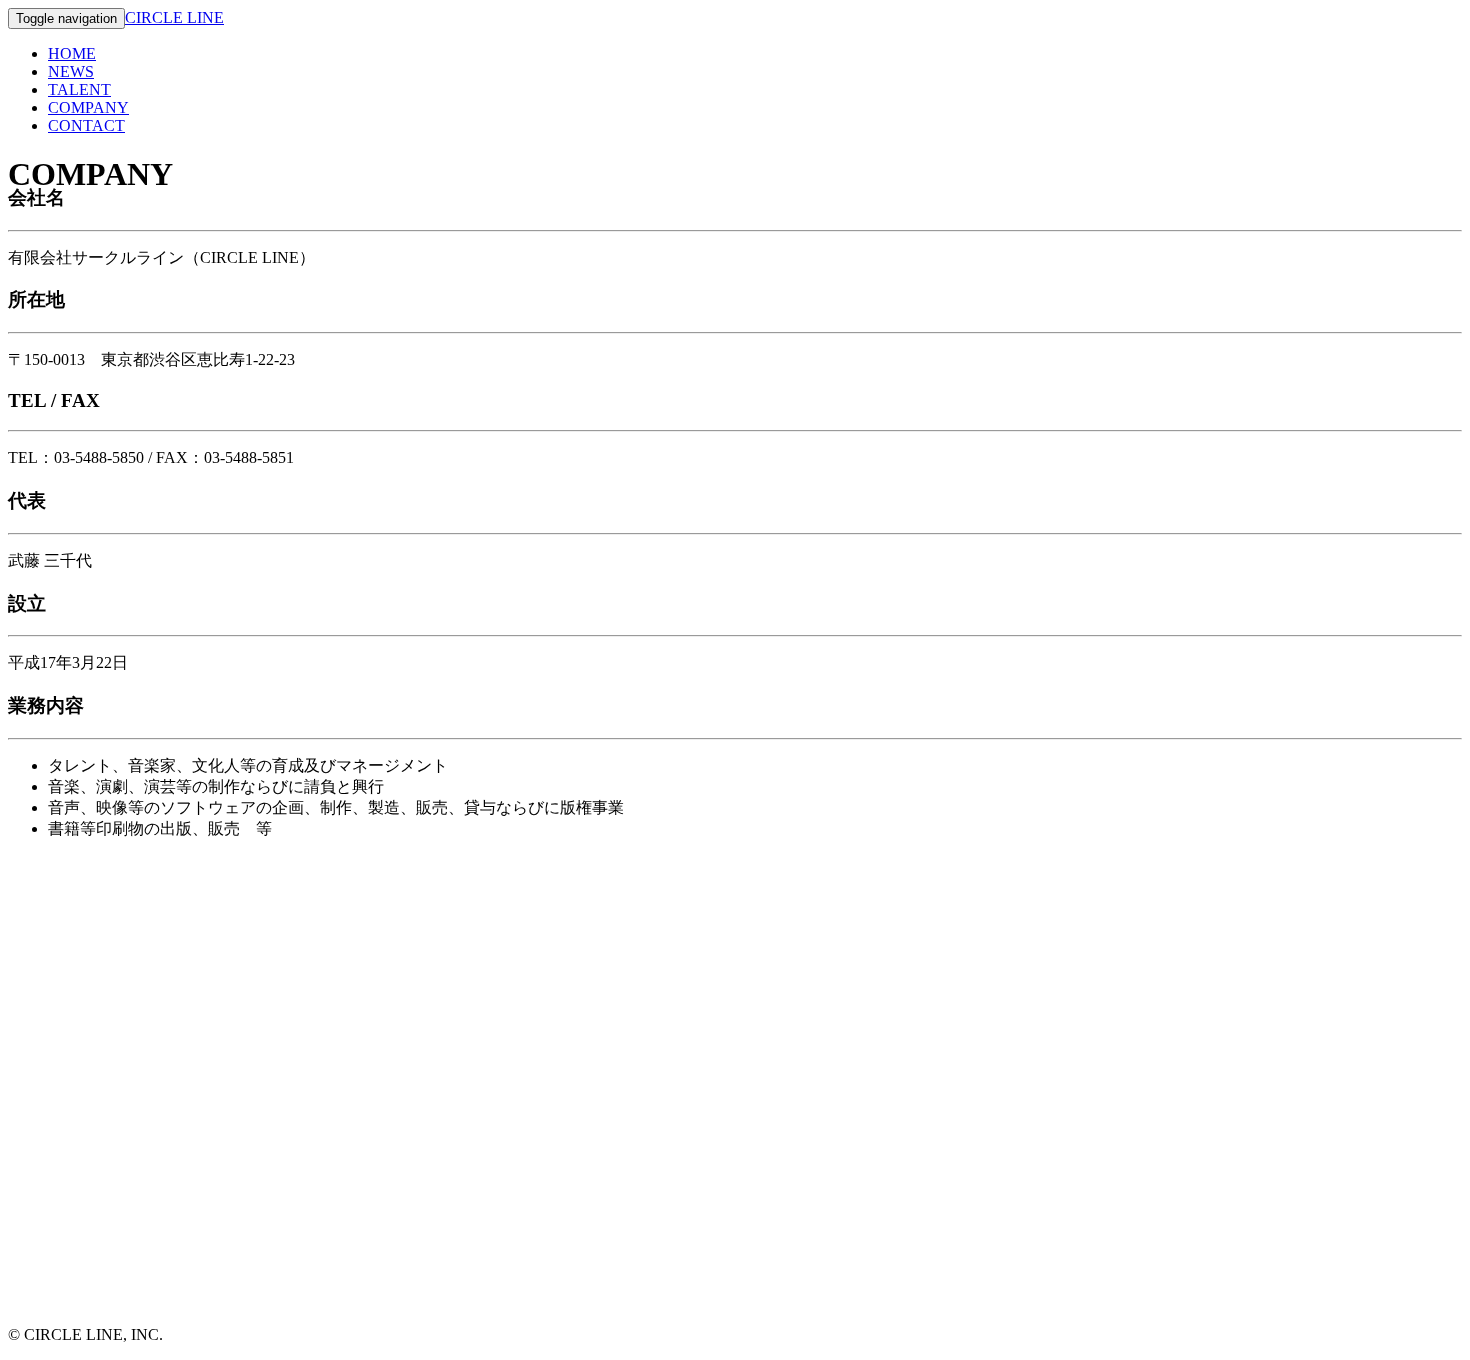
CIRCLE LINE (174, 17)
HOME (72, 53)
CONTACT (86, 125)
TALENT (79, 89)
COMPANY (88, 107)
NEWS (71, 71)
